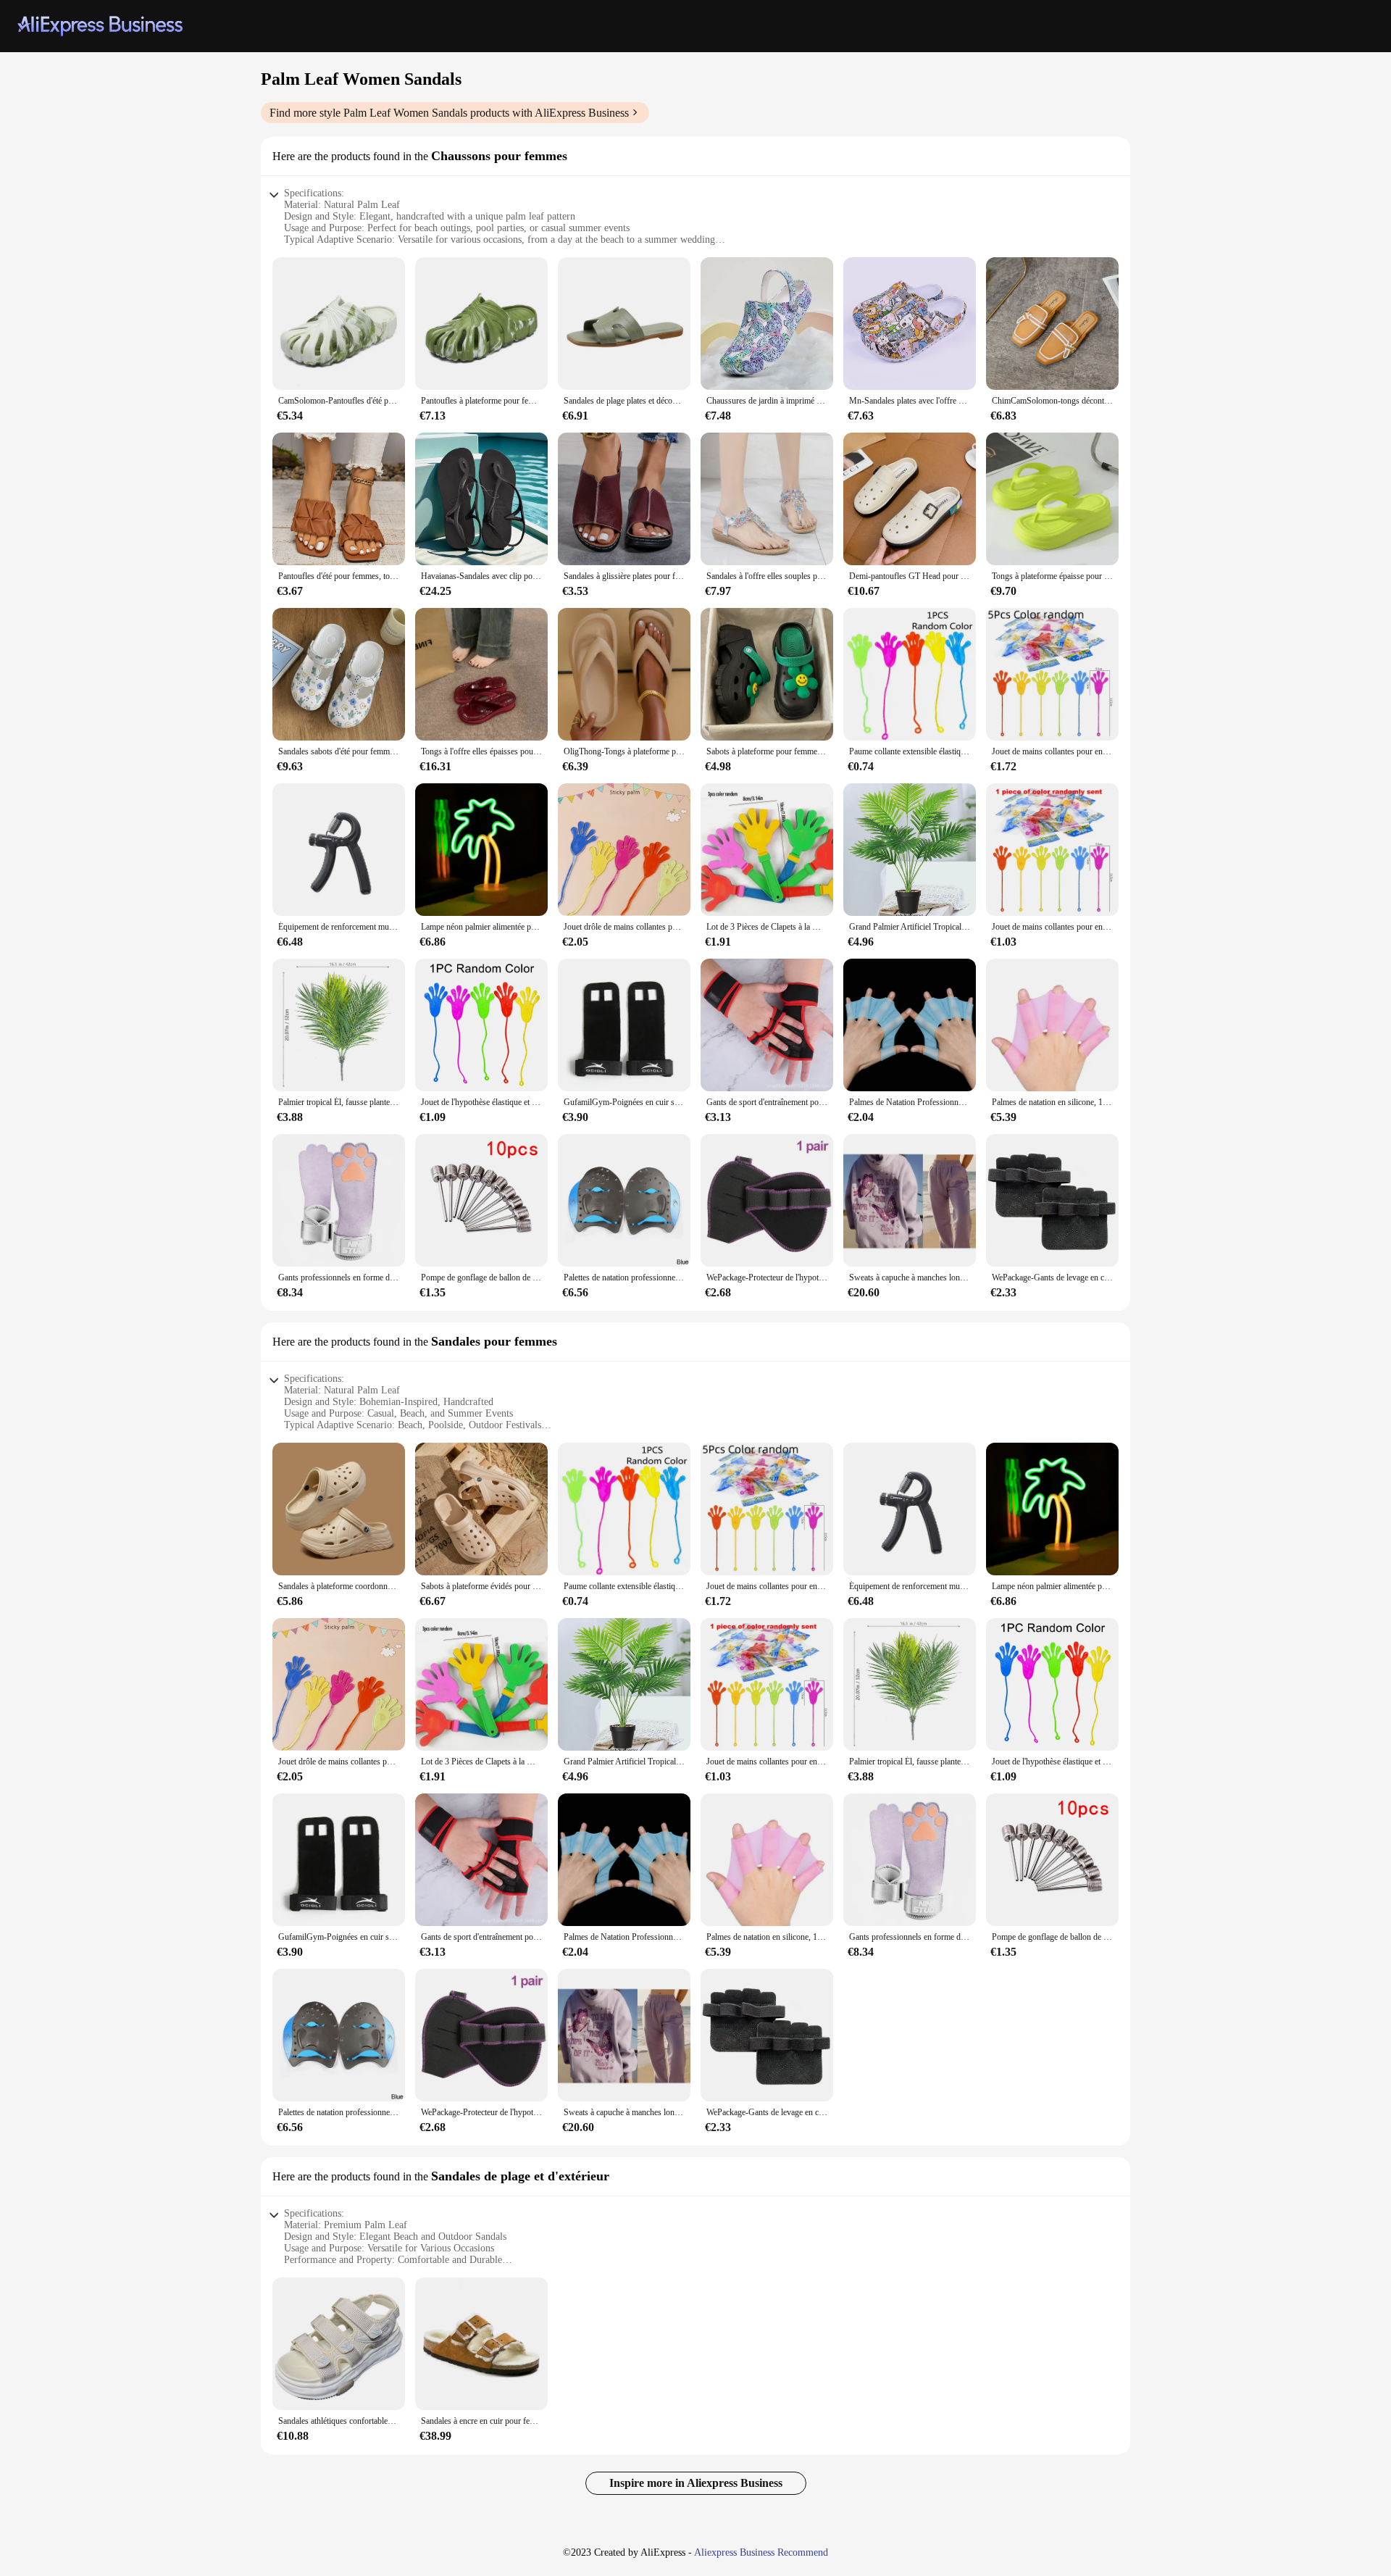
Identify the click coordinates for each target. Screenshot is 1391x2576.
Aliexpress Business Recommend (761, 2552)
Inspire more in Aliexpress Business (696, 2483)
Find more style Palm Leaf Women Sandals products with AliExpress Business (449, 113)
